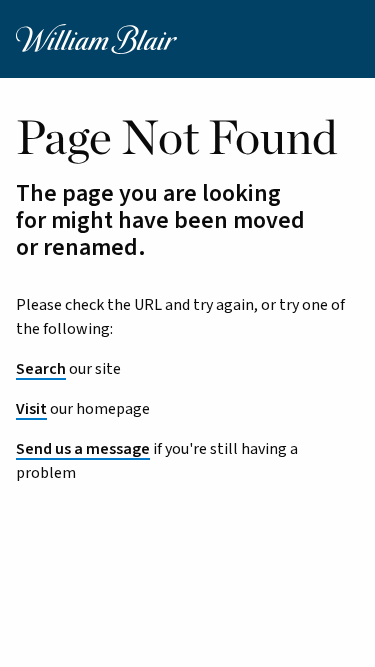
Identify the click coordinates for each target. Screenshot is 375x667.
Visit (31, 409)
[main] (187, 413)
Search (41, 369)
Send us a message (83, 449)
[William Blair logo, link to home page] (96, 38)
